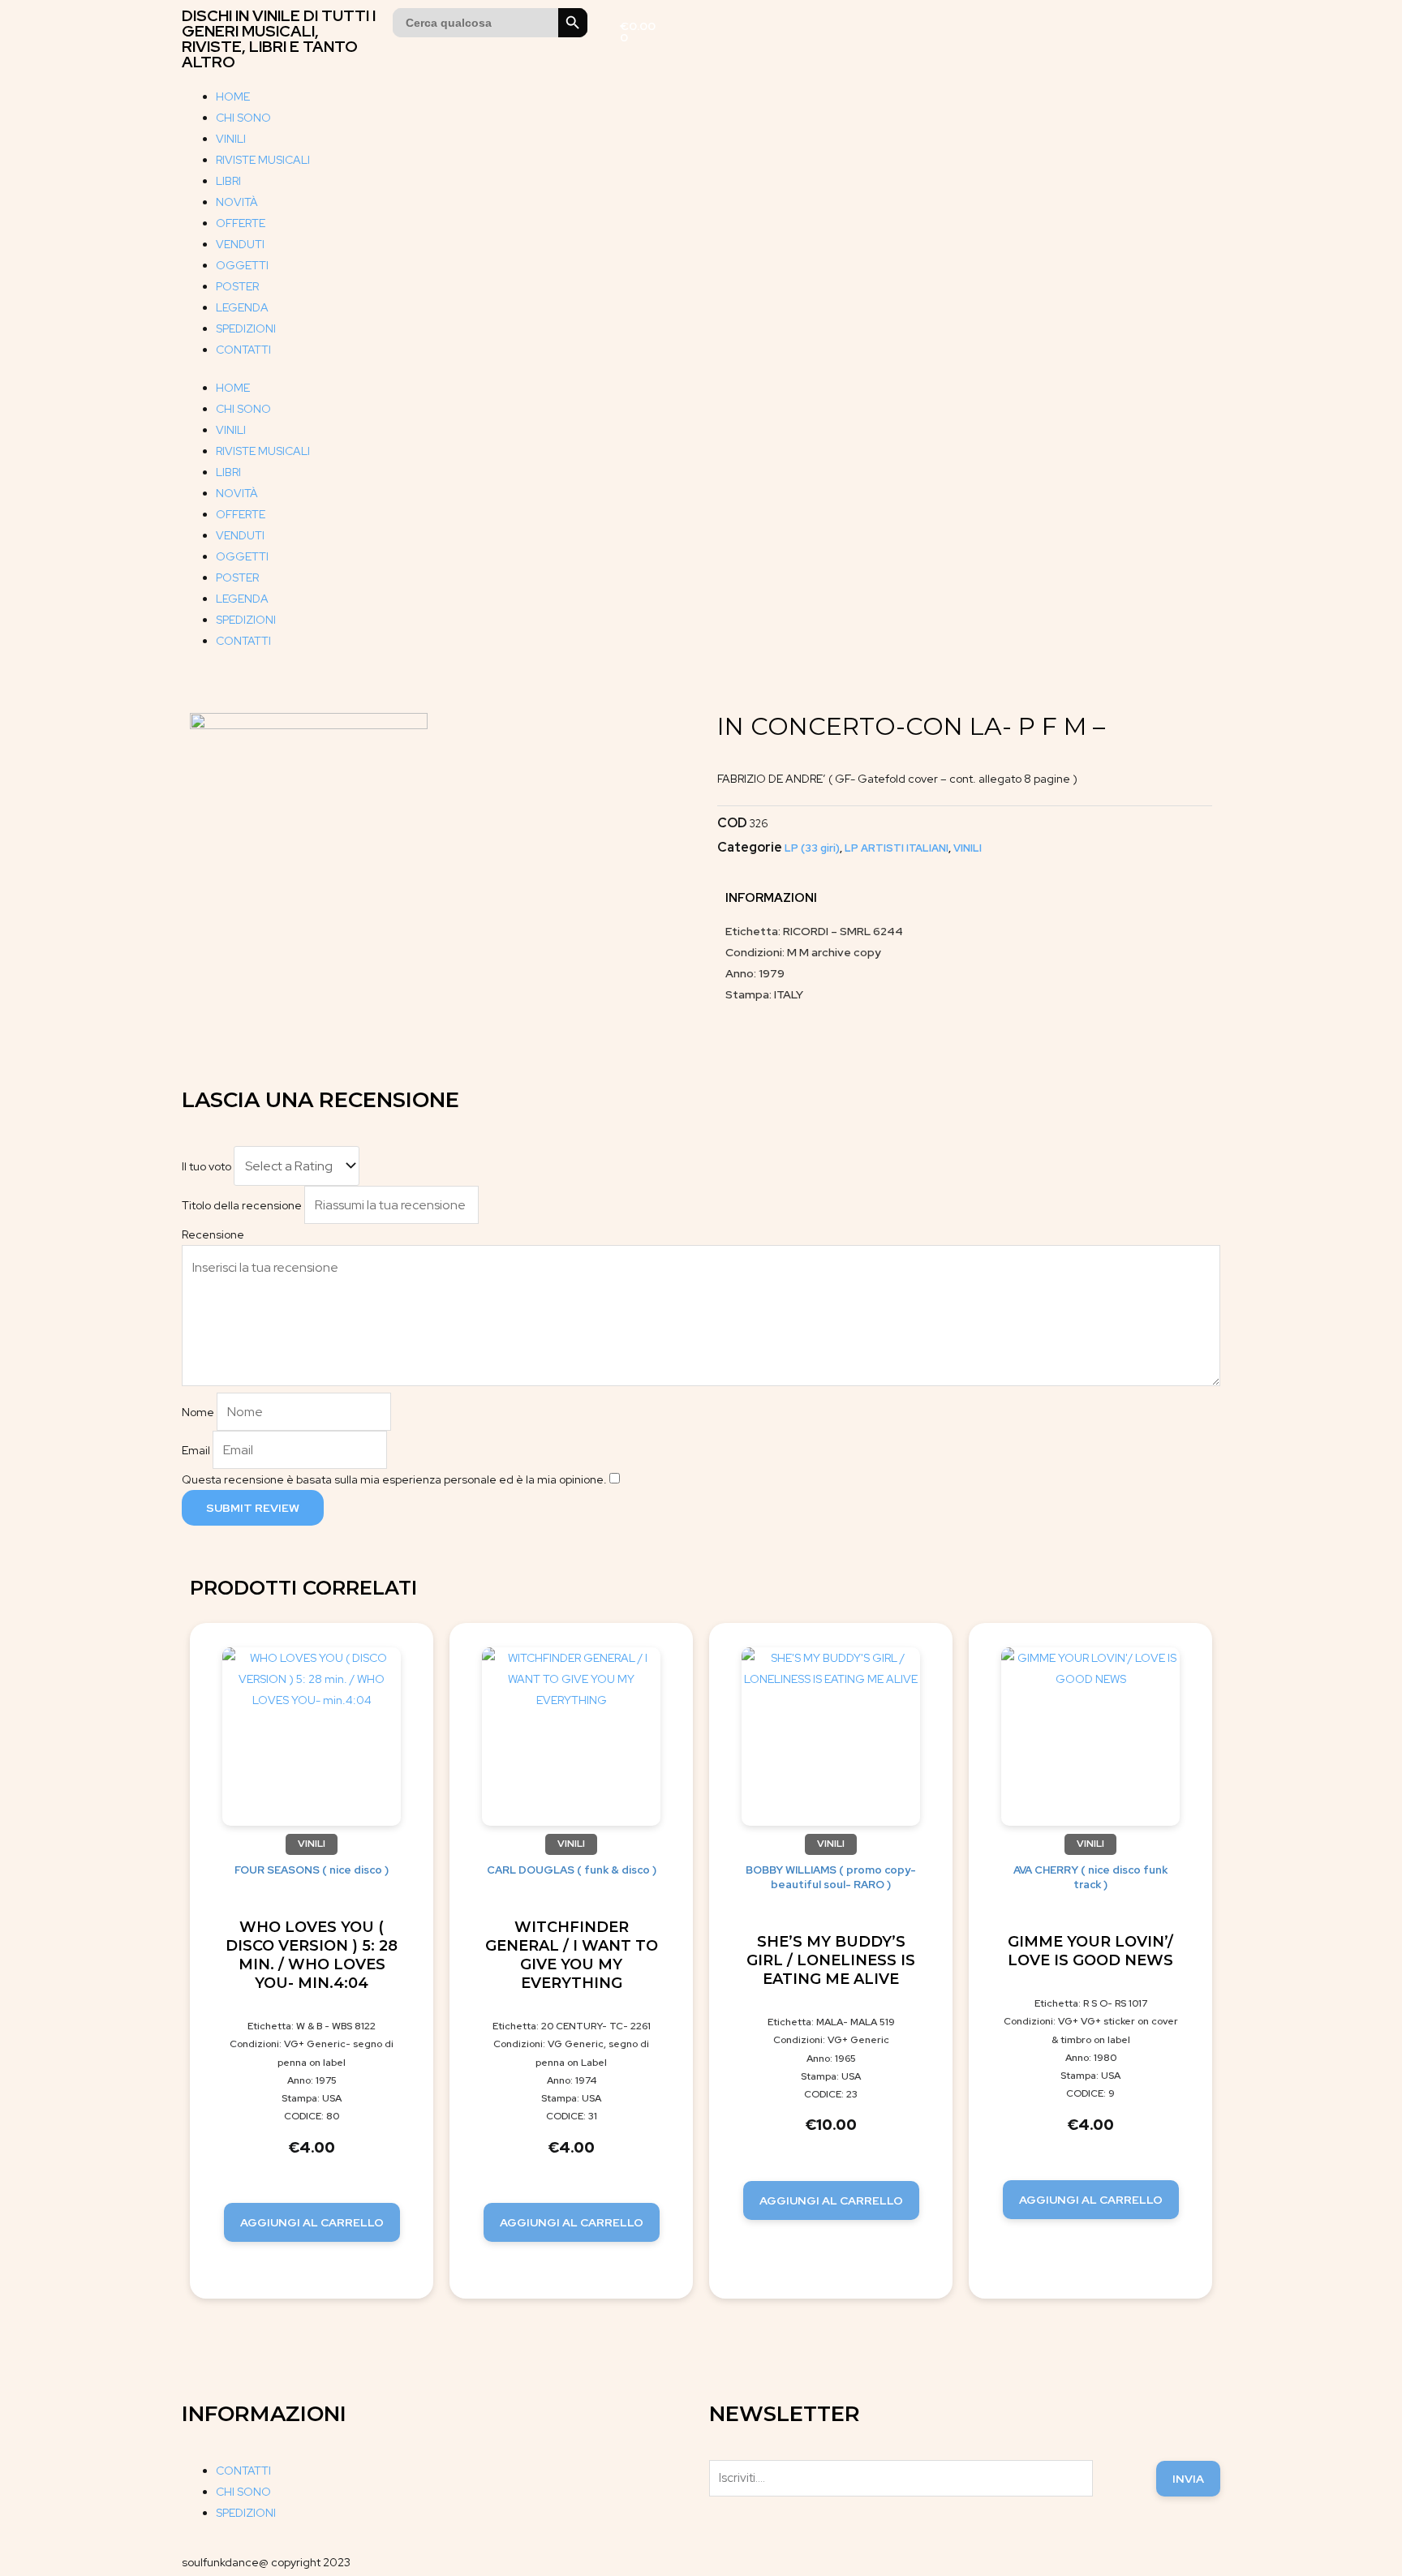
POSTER (237, 286)
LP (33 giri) (812, 848)
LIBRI (228, 181)
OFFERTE (241, 223)
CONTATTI (243, 350)
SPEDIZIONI (246, 328)
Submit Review (253, 1508)
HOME (233, 97)
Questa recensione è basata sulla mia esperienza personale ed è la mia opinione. (394, 1479)
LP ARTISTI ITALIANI (897, 848)
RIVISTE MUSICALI (263, 160)
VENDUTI (240, 244)
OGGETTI (242, 265)
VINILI (231, 139)
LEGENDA (242, 307)
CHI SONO (243, 118)
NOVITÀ (237, 202)
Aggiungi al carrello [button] (312, 2222)
